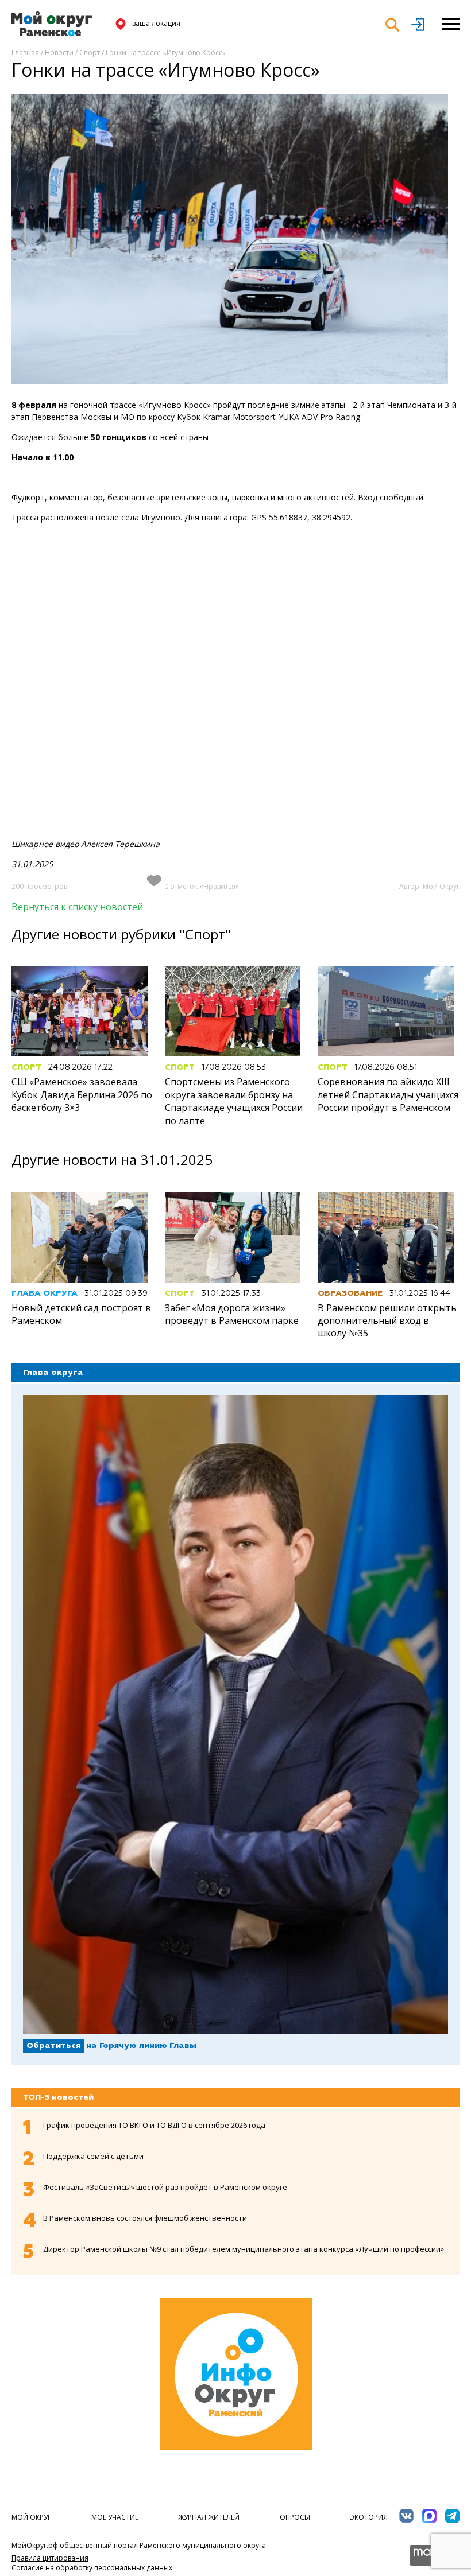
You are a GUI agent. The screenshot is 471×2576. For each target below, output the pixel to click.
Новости (59, 53)
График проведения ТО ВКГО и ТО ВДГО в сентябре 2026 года (154, 2125)
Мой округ (31, 2517)
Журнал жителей (209, 2517)
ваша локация (156, 23)
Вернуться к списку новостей (77, 907)
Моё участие (115, 2517)
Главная (25, 53)
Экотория (369, 2517)
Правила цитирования (50, 2558)
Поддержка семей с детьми (93, 2156)
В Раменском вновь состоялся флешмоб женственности (145, 2218)
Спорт (90, 53)
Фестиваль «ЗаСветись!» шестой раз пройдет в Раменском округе (165, 2187)
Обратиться (53, 2046)
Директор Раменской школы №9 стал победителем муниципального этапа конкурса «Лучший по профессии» (244, 2249)
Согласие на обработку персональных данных (92, 2568)
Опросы (295, 2517)
